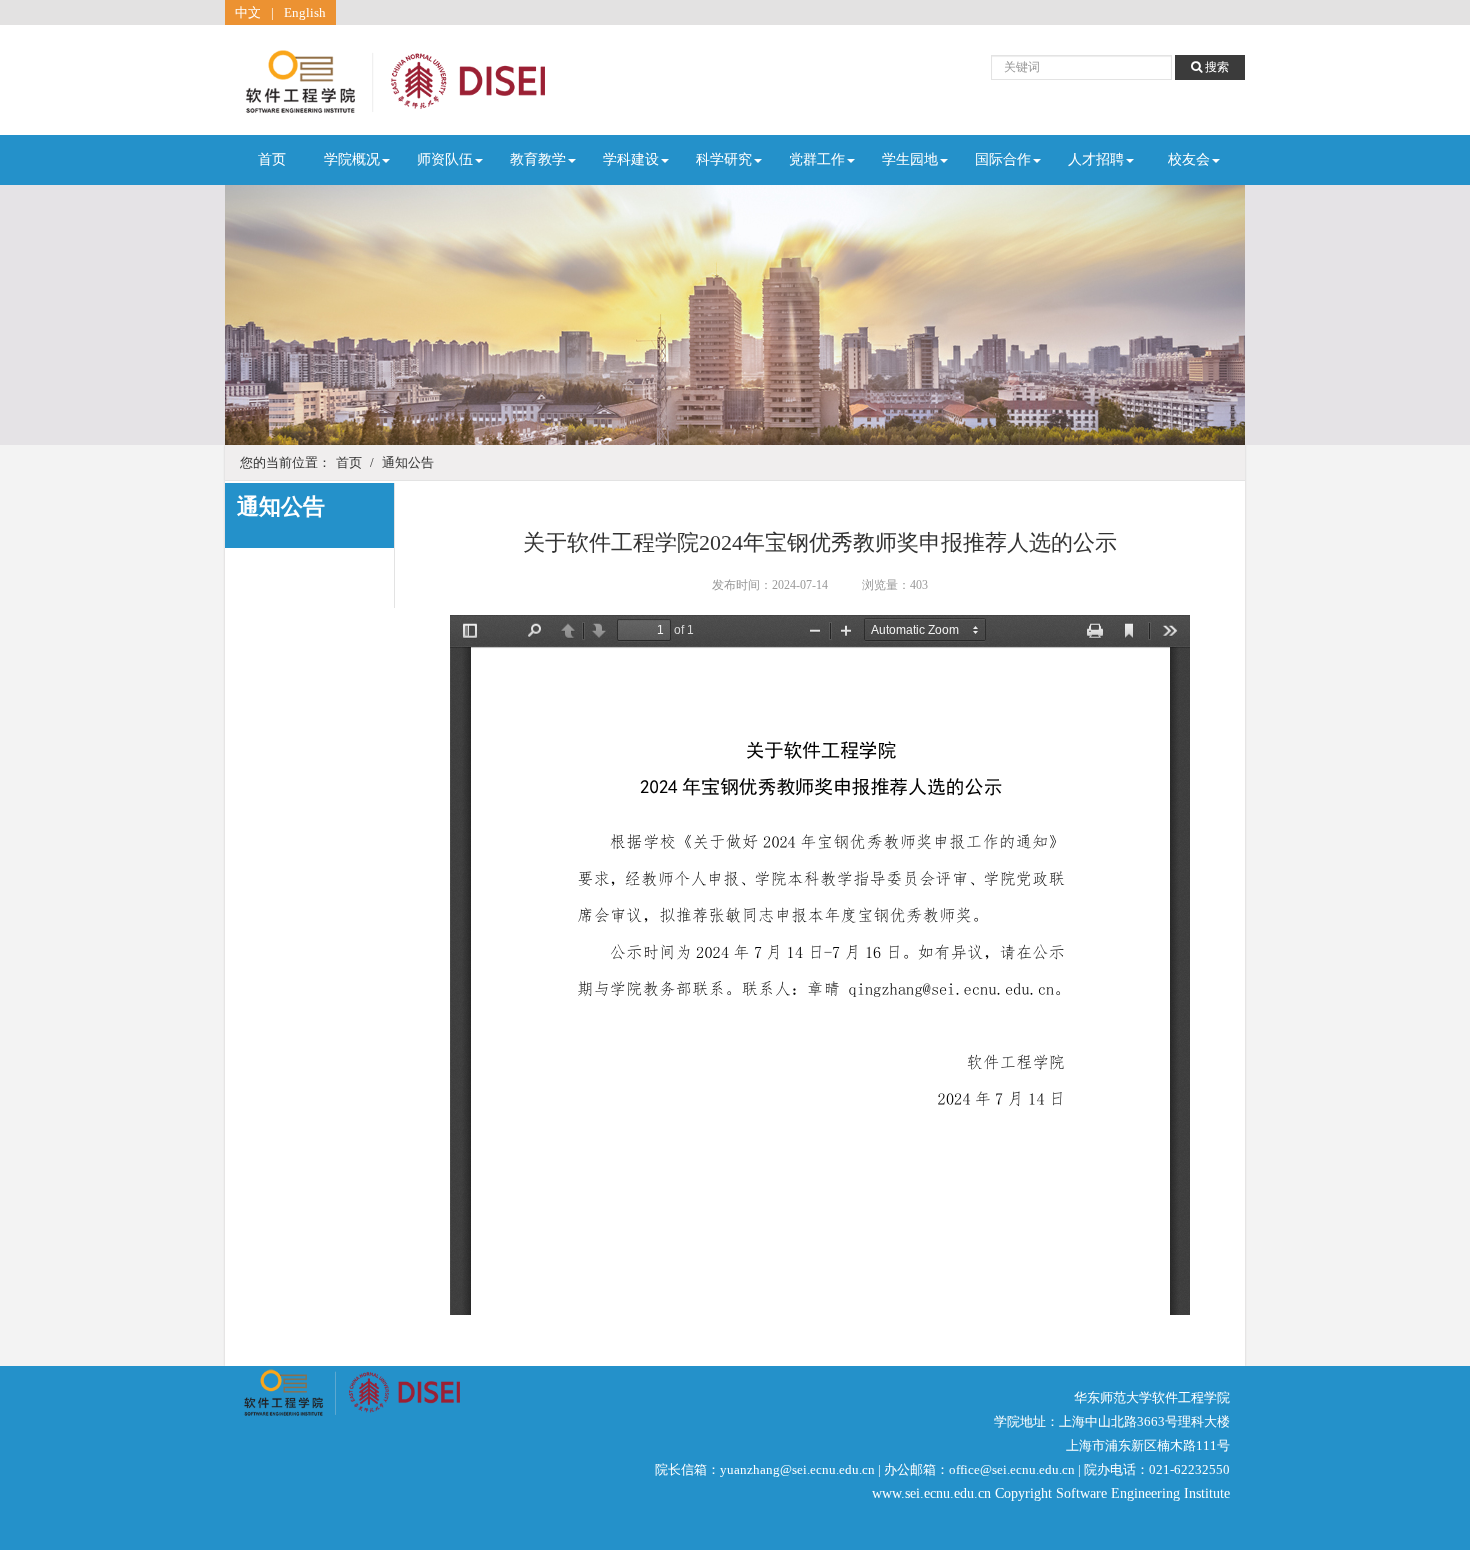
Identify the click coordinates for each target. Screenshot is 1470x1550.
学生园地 (910, 159)
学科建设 (631, 159)
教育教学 (538, 159)
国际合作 (1003, 159)
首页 (272, 159)
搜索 (1215, 67)
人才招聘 (1096, 159)
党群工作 (817, 159)
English (305, 12)
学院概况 (352, 159)
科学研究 (724, 159)
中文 (248, 12)
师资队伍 (445, 159)
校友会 (1189, 159)
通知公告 (408, 462)
